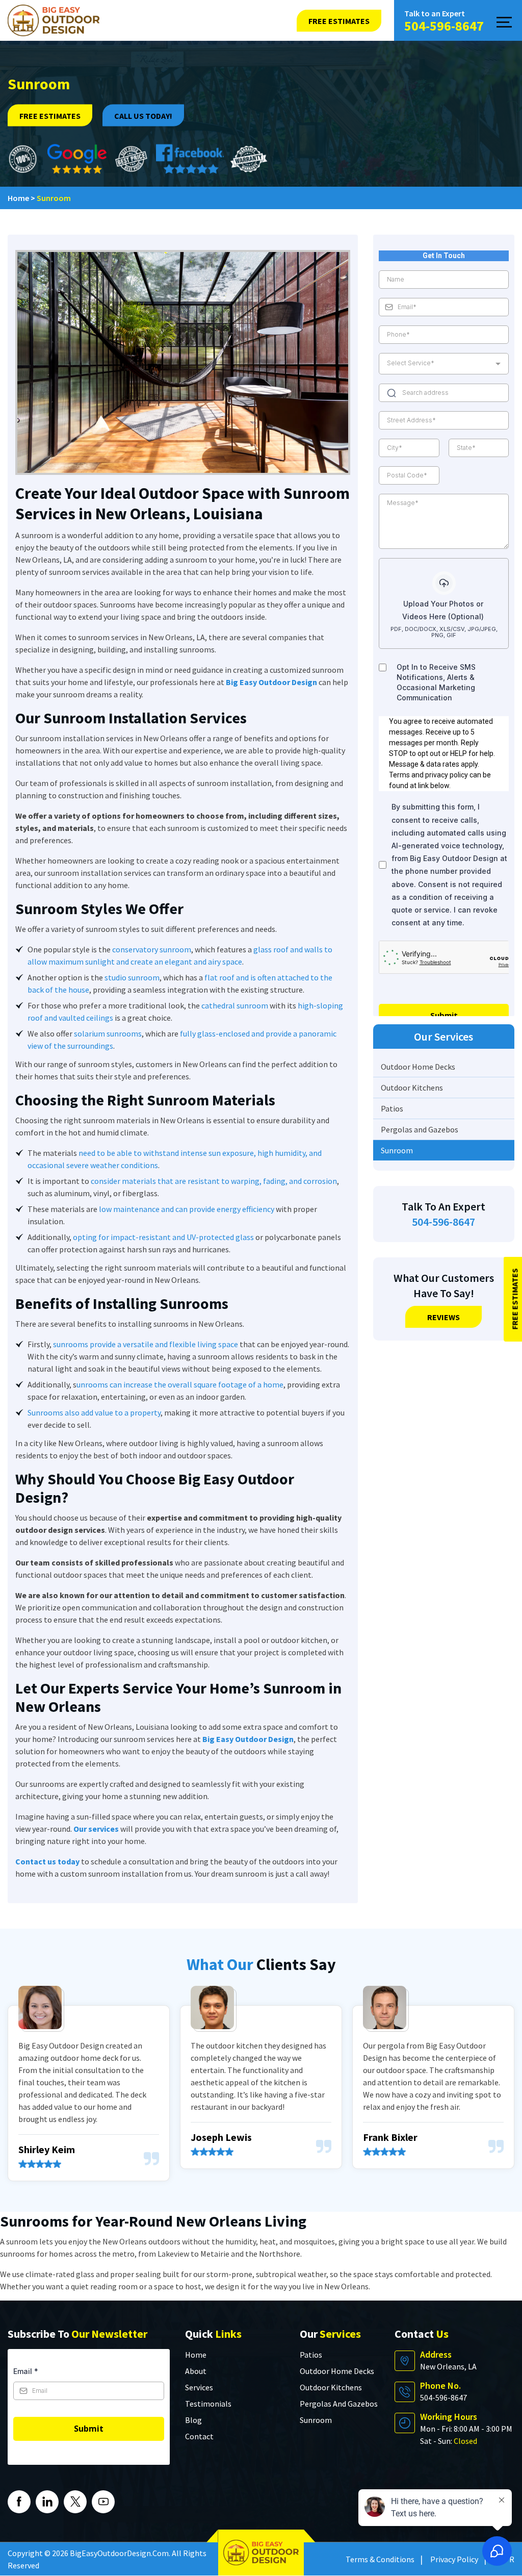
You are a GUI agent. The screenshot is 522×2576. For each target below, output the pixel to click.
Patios (392, 1108)
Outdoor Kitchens (412, 1088)
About (196, 2371)
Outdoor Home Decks (418, 1067)
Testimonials (208, 2404)
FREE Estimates (339, 21)
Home (196, 2355)
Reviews (443, 1317)
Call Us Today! (143, 116)
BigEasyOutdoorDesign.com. (120, 2553)
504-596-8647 (444, 26)
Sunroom (397, 1150)
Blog (193, 2420)
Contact (199, 2436)
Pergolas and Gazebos (420, 1129)
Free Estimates (50, 116)
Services (199, 2387)
